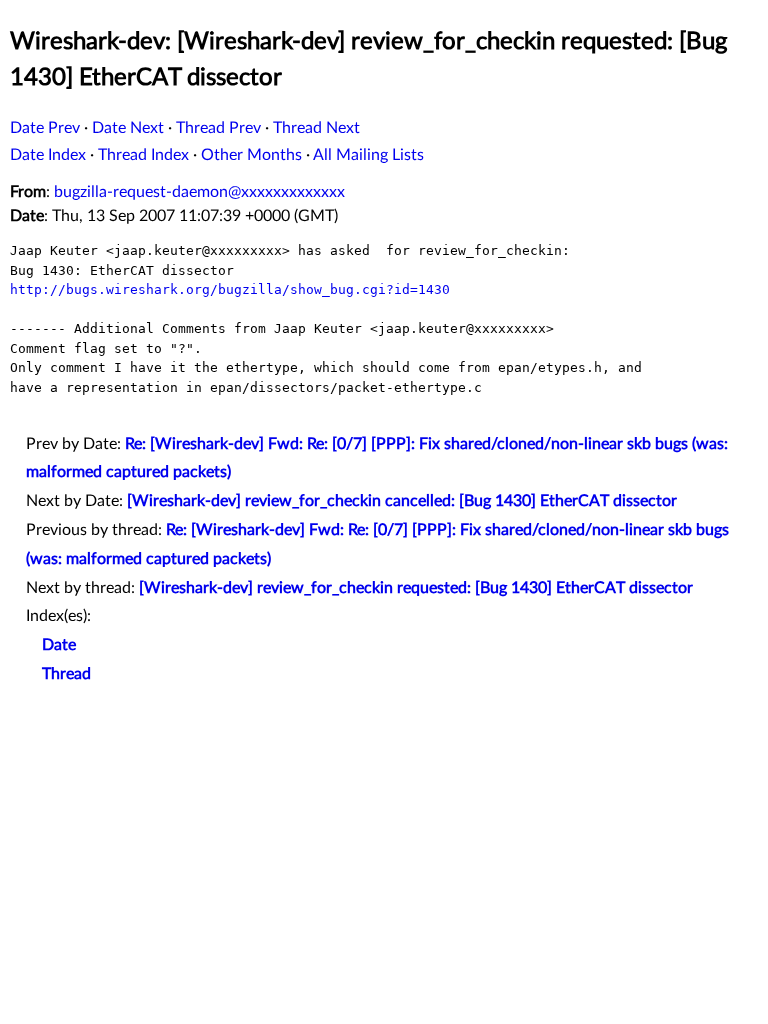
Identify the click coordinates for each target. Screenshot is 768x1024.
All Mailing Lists (368, 155)
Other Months (251, 155)
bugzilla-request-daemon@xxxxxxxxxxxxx (199, 192)
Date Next (128, 128)
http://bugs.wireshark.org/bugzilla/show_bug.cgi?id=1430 (230, 289)
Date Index (48, 155)
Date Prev (45, 128)
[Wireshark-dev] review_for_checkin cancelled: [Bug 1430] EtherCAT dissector (402, 501)
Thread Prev (218, 128)
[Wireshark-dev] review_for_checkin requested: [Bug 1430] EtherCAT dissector (416, 588)
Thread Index (143, 155)
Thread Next (316, 128)
